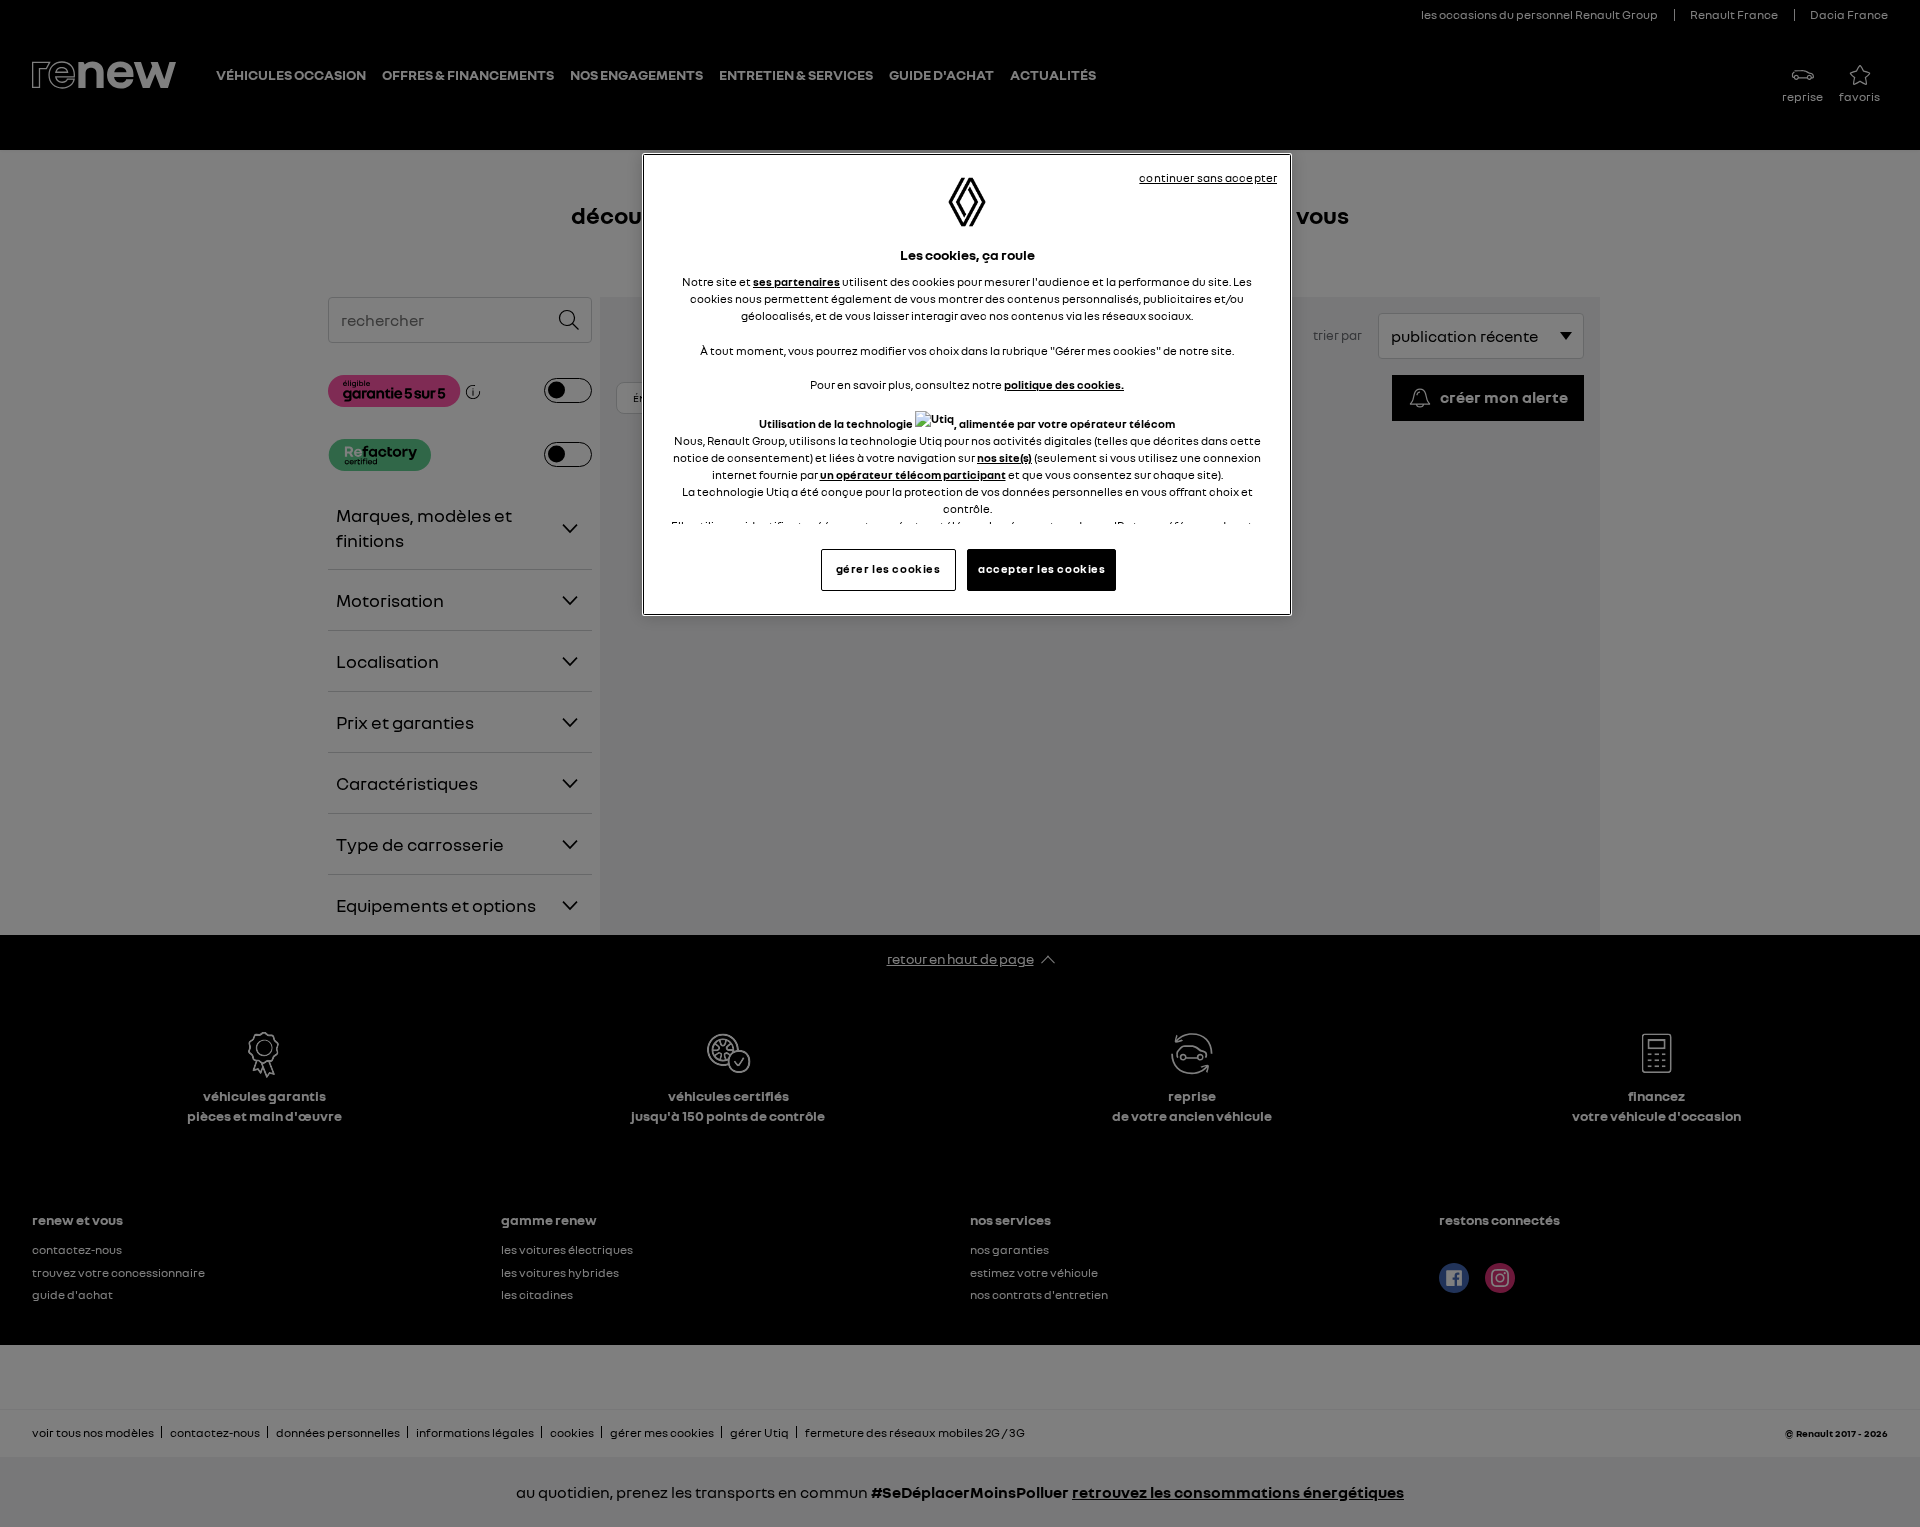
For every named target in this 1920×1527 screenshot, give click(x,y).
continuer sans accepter (1208, 178)
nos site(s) (1004, 458)
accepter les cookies (1041, 569)
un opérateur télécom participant (913, 475)
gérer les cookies (888, 569)
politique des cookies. (1064, 385)
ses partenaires (796, 282)
